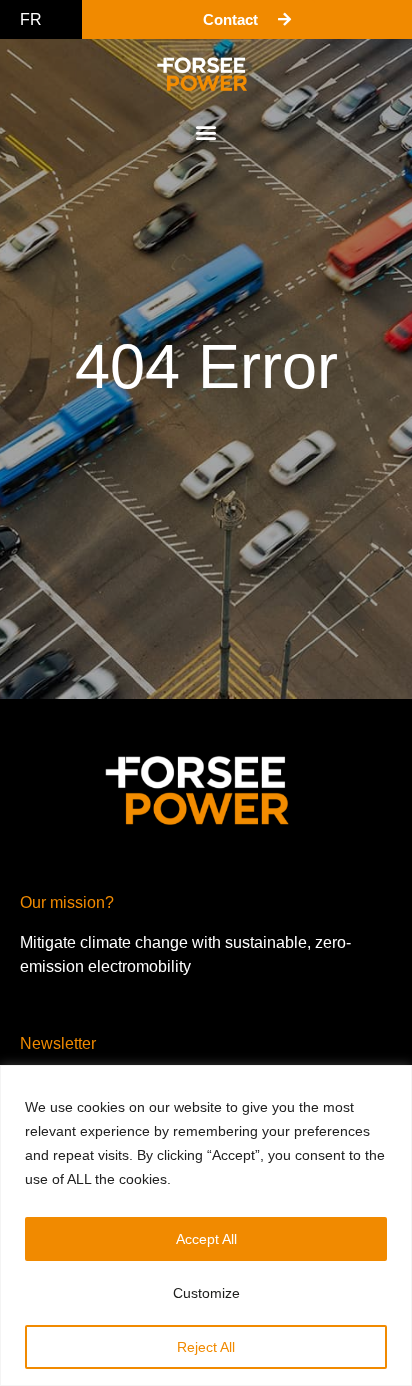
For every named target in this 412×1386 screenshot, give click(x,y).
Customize (206, 1293)
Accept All (206, 1239)
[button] (206, 131)
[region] (206, 1225)
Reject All (206, 1347)
